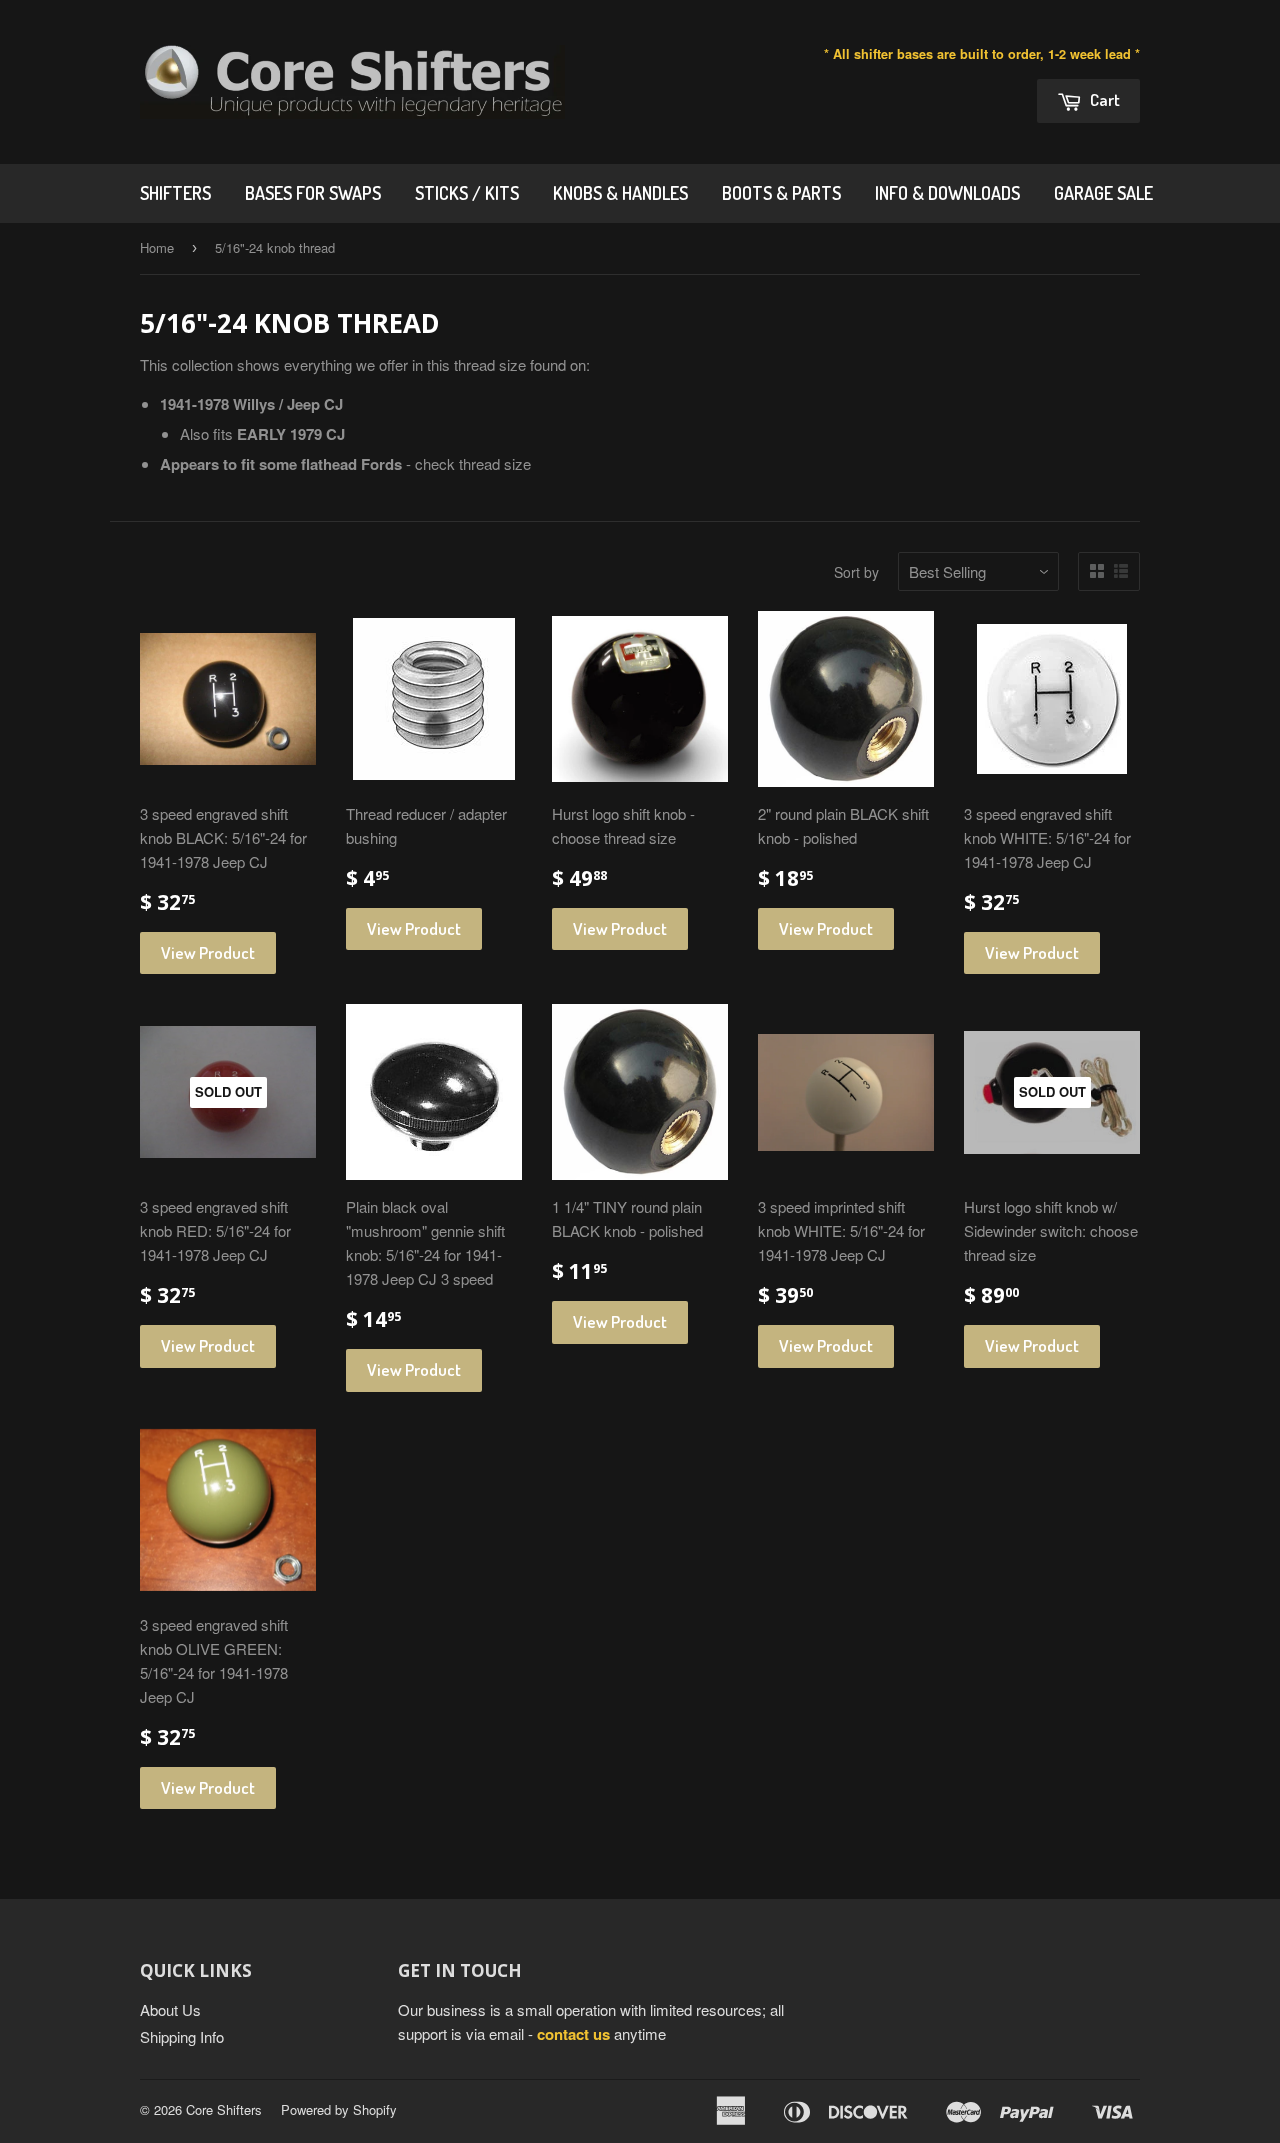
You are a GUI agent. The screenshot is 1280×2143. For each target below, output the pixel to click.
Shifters (175, 193)
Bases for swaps (313, 193)
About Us (170, 2009)
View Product (208, 952)
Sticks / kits (467, 193)
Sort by (856, 572)
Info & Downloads (947, 193)
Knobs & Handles (620, 193)
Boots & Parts (781, 193)
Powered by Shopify (339, 2109)
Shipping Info (182, 2036)
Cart (1103, 99)
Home (157, 247)
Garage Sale (1103, 193)
